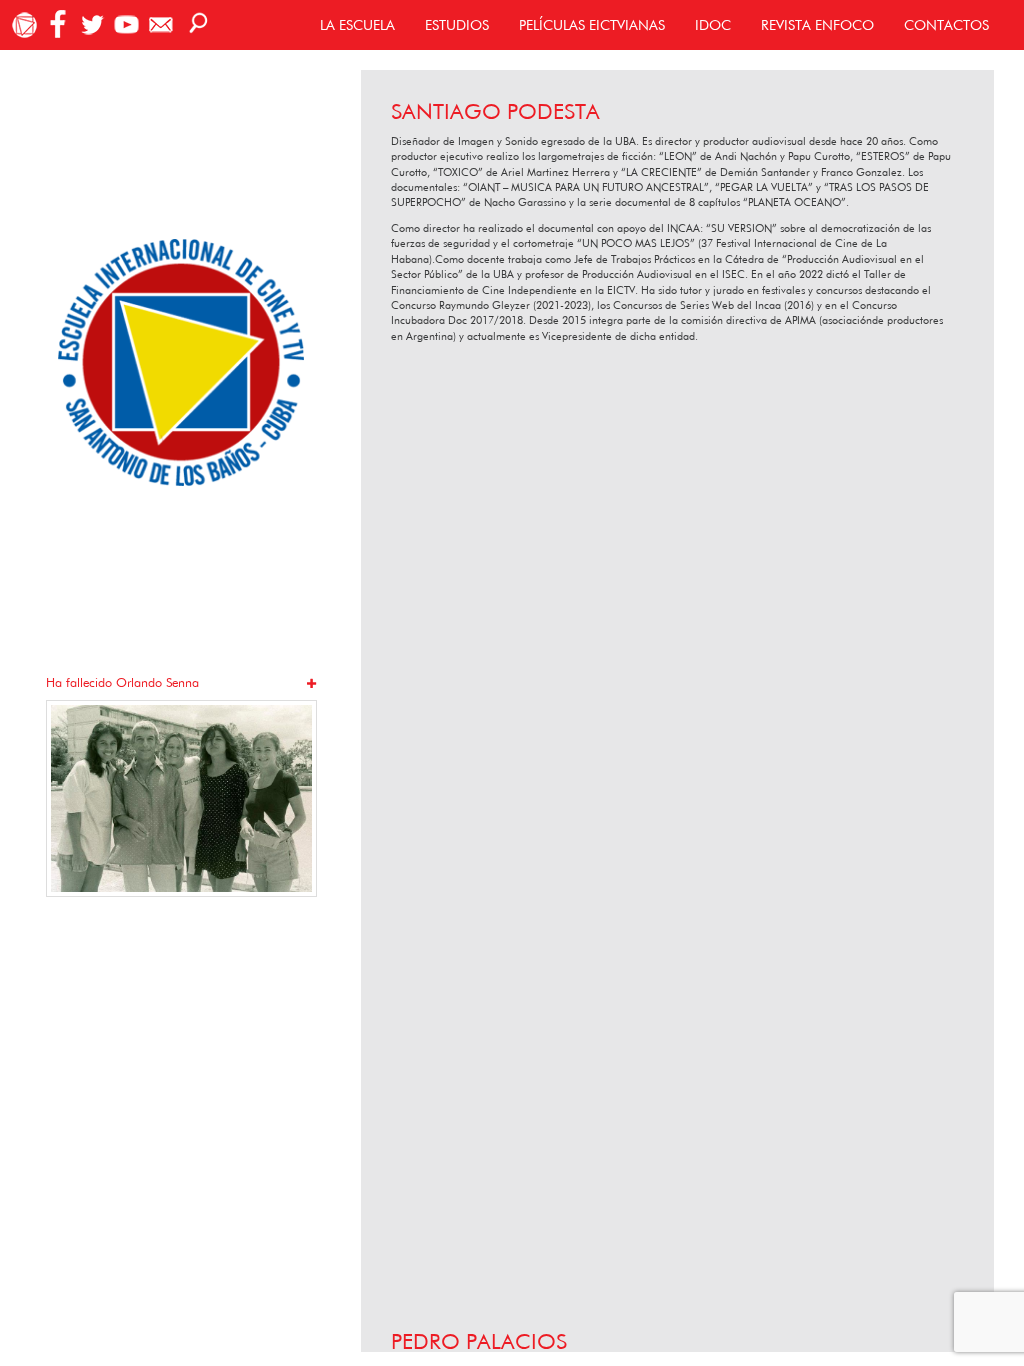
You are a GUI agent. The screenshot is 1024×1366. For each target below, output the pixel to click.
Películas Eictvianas (592, 25)
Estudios (457, 25)
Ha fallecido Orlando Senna (122, 682)
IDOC (713, 25)
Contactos (946, 25)
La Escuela (357, 25)
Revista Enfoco (817, 25)
